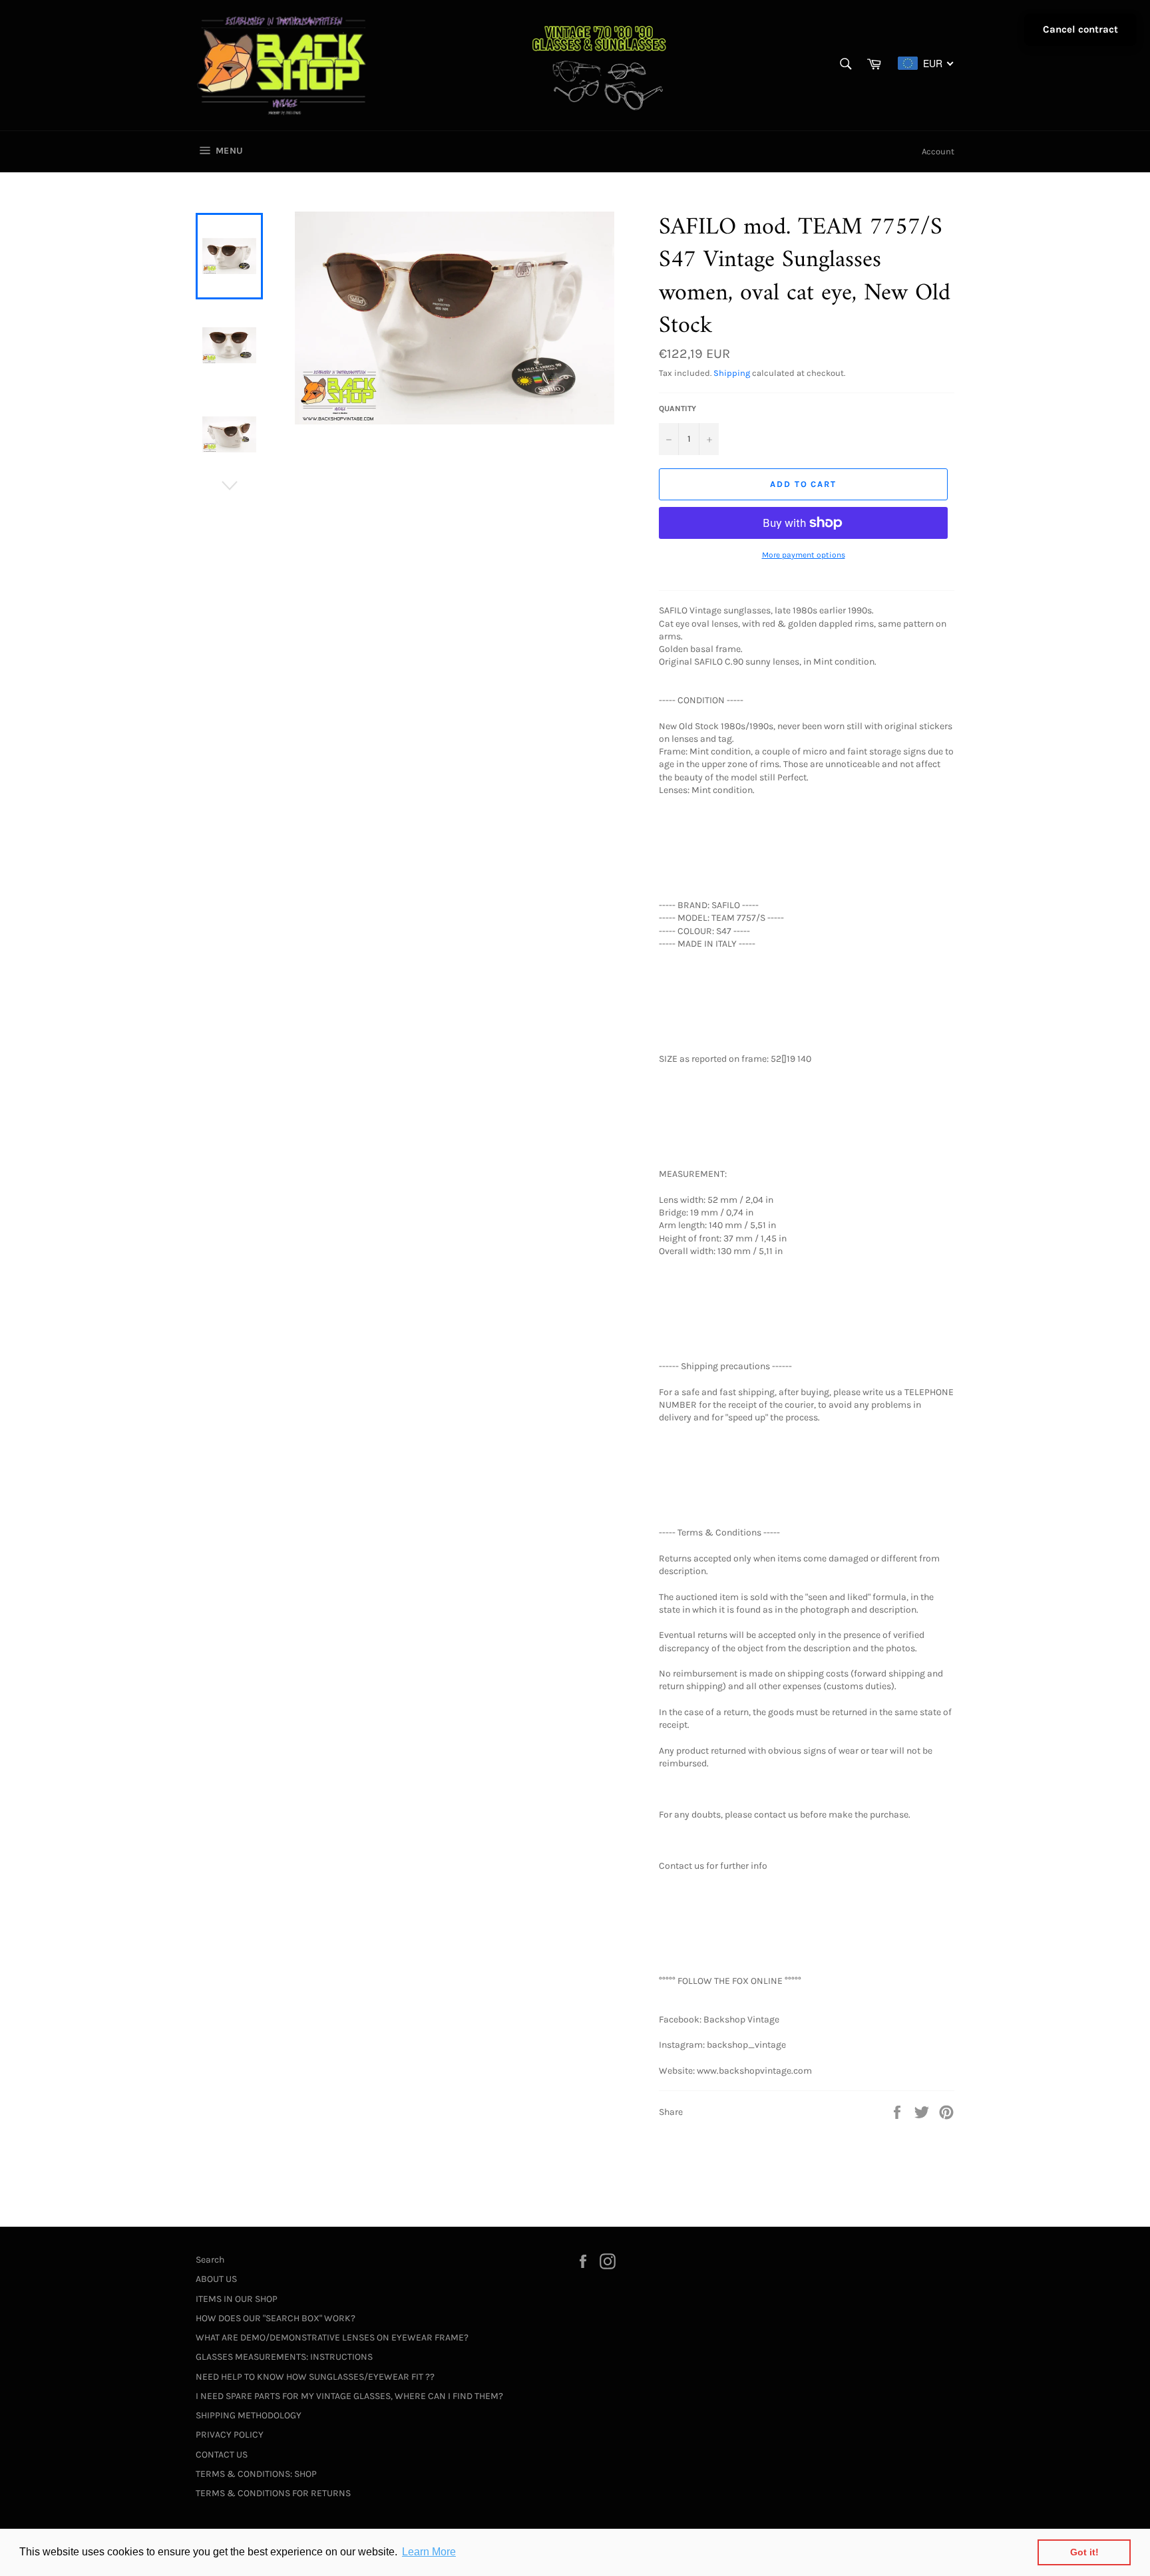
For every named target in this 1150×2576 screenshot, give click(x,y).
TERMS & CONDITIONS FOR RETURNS (273, 2493)
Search (210, 2260)
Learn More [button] (429, 2552)
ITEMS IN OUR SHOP (237, 2299)
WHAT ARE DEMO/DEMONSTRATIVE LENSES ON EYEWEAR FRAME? (332, 2337)
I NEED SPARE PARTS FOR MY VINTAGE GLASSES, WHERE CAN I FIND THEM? (349, 2396)
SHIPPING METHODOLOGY (249, 2415)
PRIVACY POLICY (230, 2435)
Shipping (732, 373)
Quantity (677, 408)
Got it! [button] (1084, 2552)
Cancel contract (1080, 29)
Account (938, 151)
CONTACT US (222, 2455)
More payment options (804, 555)
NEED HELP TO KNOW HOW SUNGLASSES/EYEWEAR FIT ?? (315, 2377)
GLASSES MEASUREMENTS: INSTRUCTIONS (284, 2357)
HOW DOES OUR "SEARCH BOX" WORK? (276, 2318)
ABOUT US (216, 2279)
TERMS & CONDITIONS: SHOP (256, 2474)
